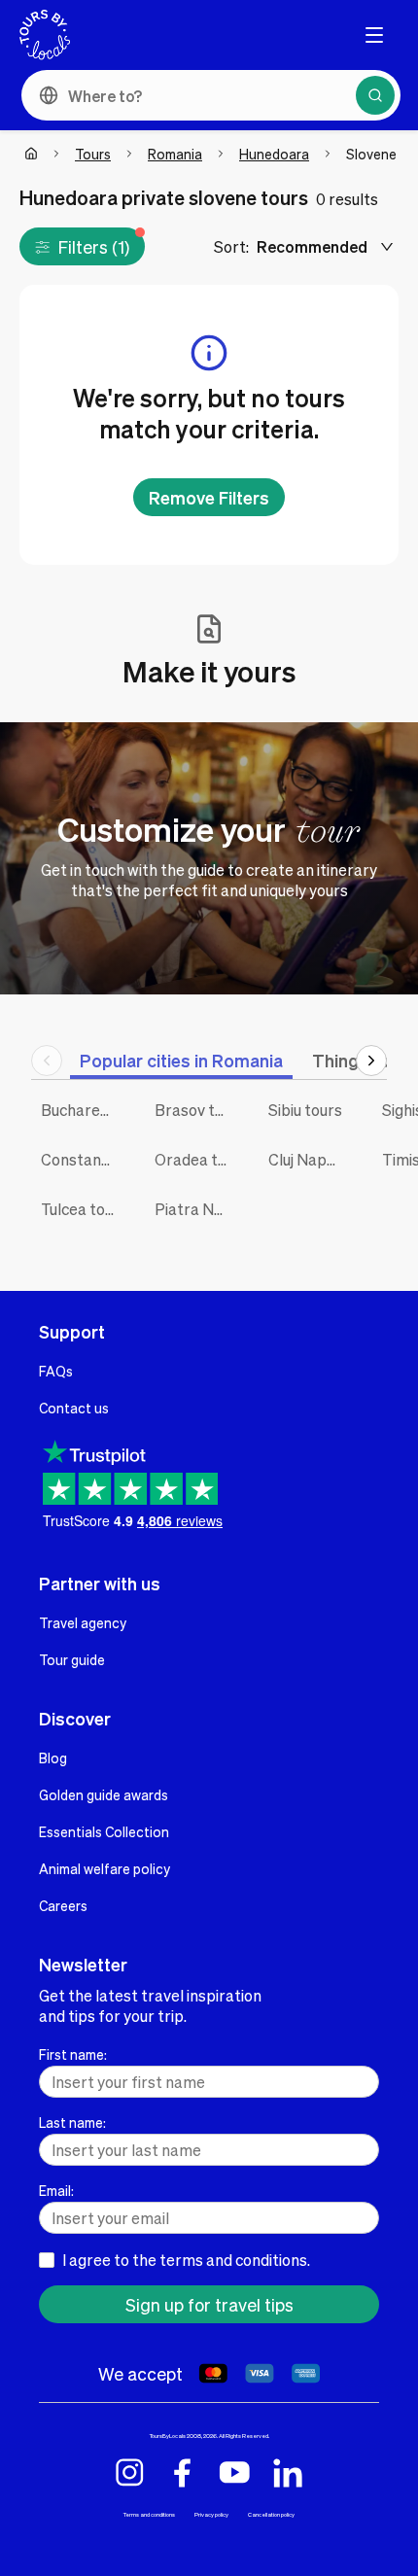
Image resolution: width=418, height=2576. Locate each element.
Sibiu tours (305, 1110)
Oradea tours (197, 1159)
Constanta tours (83, 1159)
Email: (56, 2190)
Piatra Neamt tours (197, 1209)
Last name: (72, 2122)
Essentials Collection (104, 1831)
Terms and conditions (149, 2514)
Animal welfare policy (104, 1868)
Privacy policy (211, 2514)
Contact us (74, 1408)
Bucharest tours (83, 1110)
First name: (73, 2054)
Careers (63, 1905)
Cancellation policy (271, 2514)
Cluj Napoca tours (311, 1159)
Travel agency (83, 1622)
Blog (53, 1758)
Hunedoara (274, 154)
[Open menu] (374, 35)
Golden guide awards (104, 1794)
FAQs (56, 1371)
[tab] (181, 1060)
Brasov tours (197, 1110)
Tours (93, 154)
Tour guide (72, 1659)
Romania (175, 154)
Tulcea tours (83, 1209)
